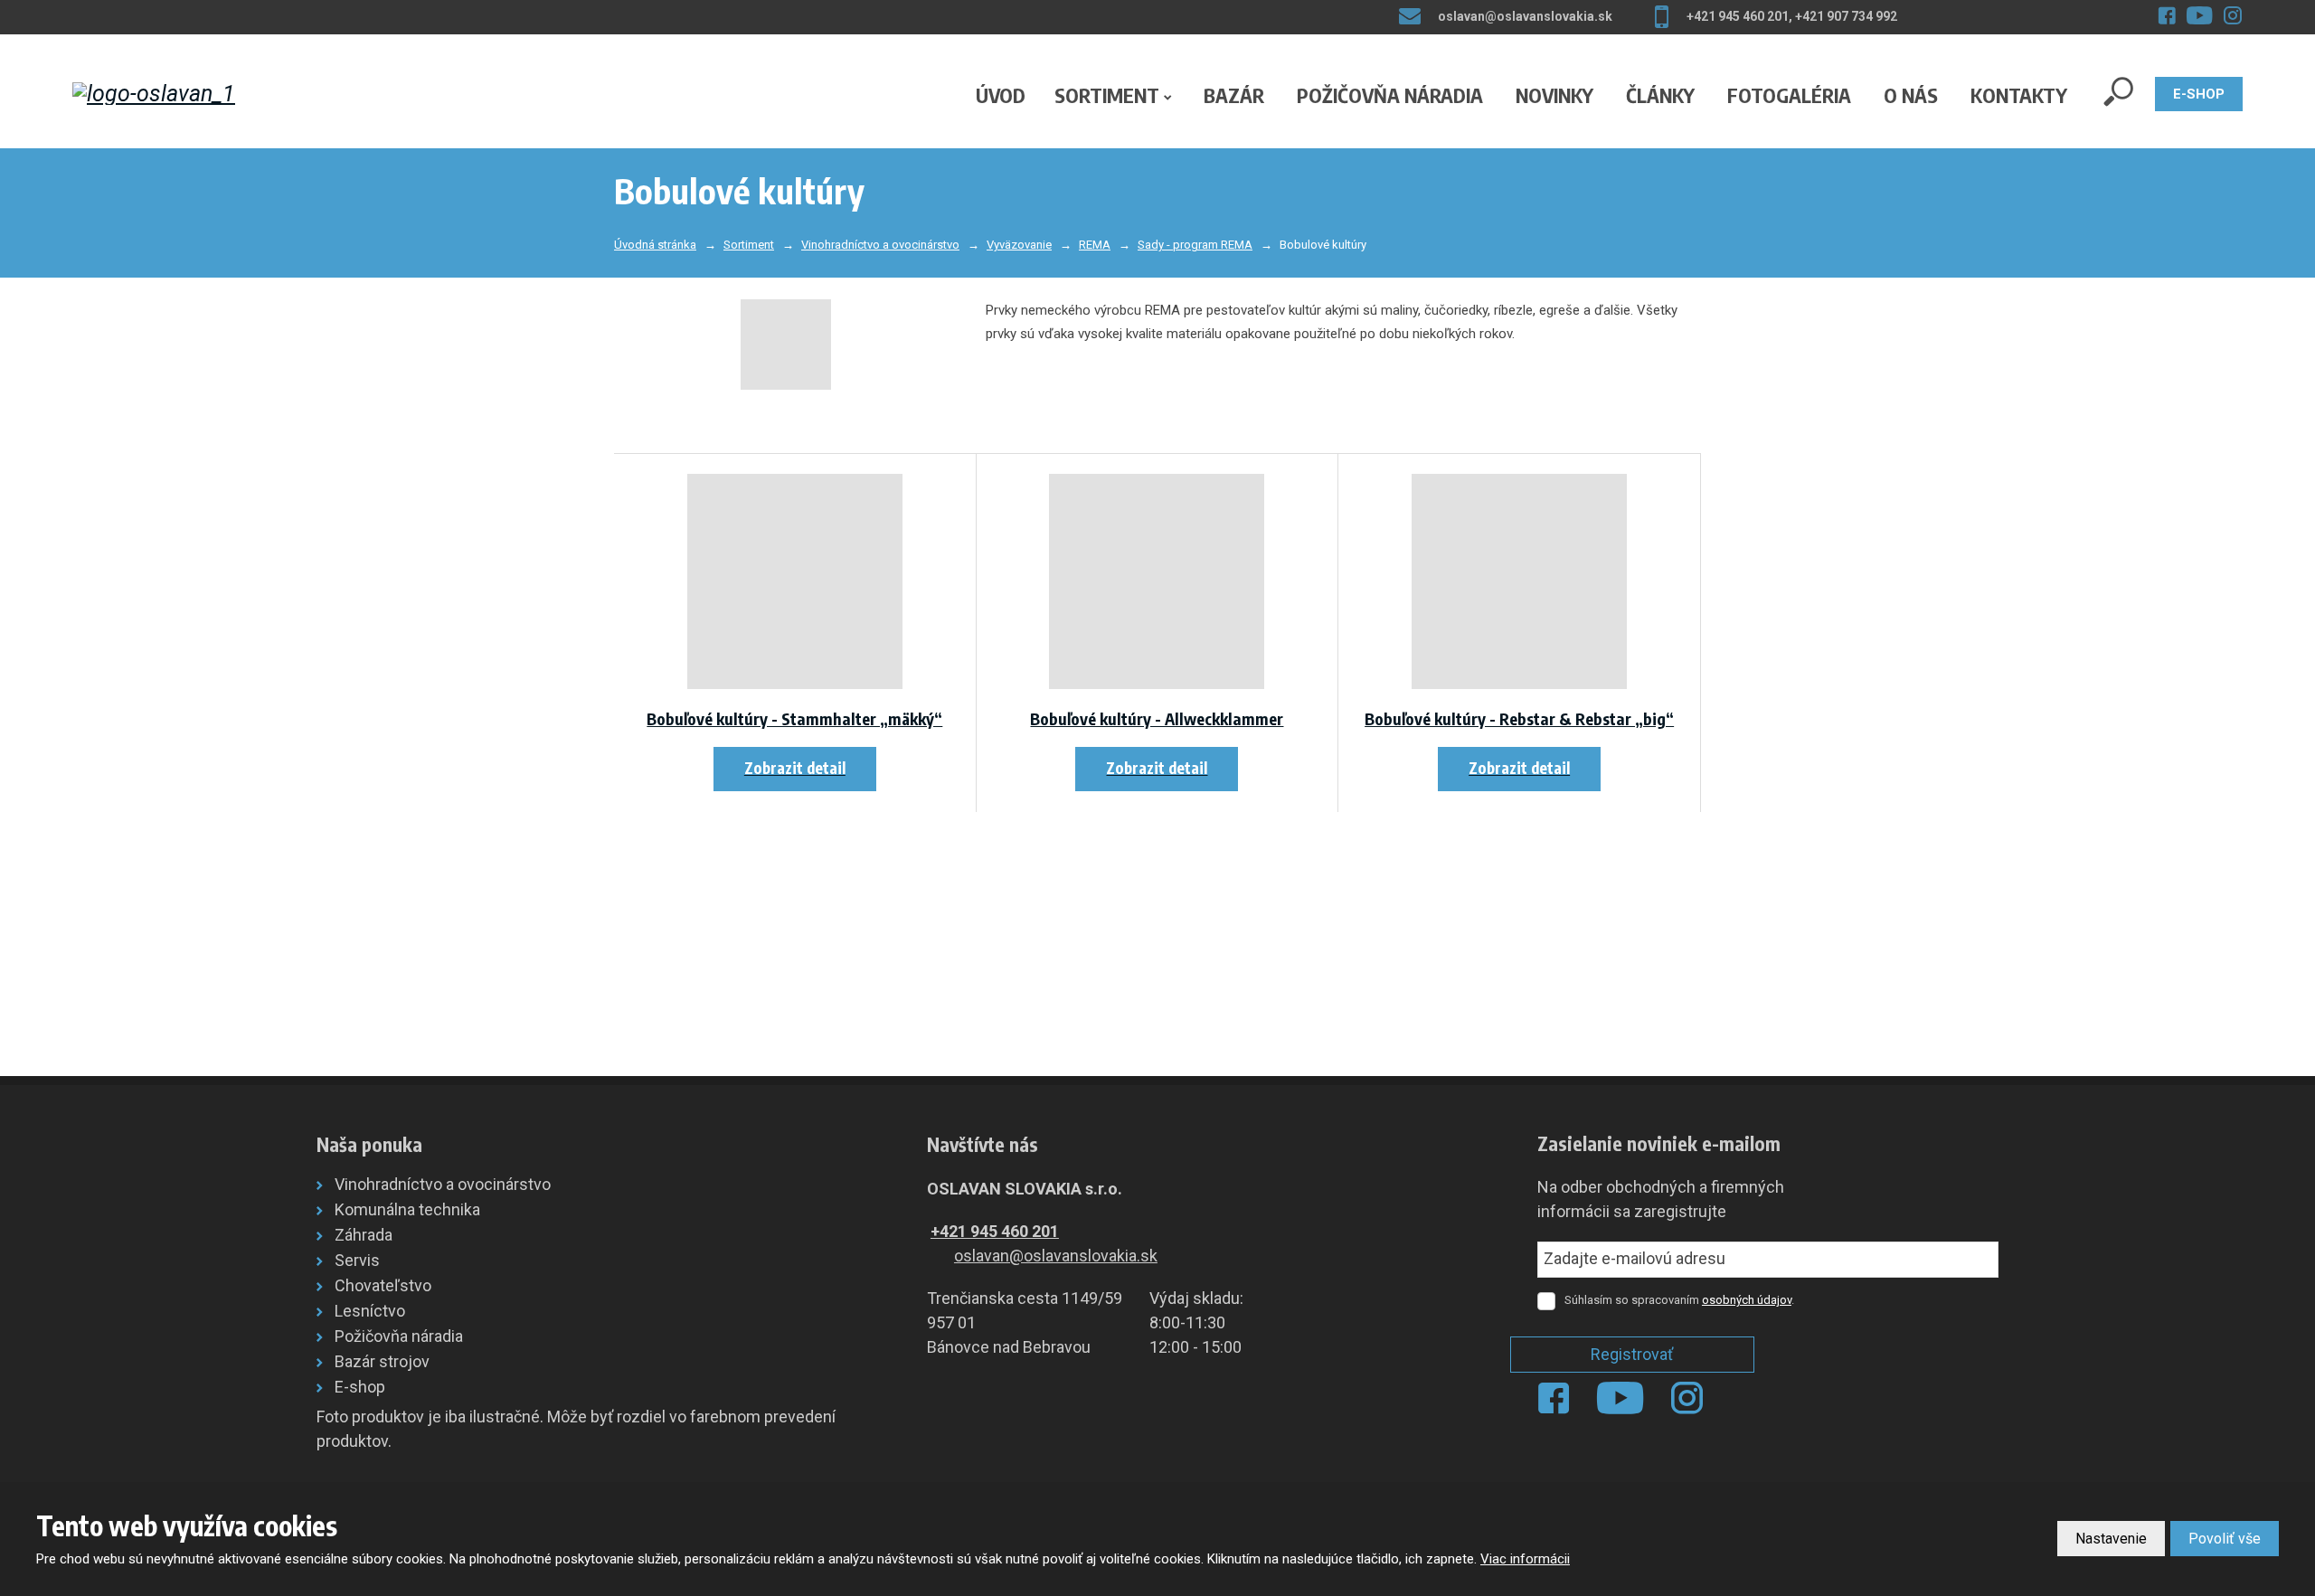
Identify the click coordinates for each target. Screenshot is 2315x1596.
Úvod (1001, 95)
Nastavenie (2111, 1539)
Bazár (1234, 95)
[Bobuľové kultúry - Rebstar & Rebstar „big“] (1519, 581)
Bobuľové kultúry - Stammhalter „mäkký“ (794, 718)
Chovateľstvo (383, 1285)
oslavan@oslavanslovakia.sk (1056, 1256)
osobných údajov (1747, 1300)
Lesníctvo (370, 1311)
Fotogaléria (1789, 95)
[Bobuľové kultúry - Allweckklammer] (1157, 581)
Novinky (1554, 95)
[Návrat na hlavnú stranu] (194, 94)
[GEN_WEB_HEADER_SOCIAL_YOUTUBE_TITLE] (2200, 15)
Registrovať (1632, 1354)
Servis (357, 1260)
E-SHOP (2199, 94)
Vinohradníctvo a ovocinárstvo (443, 1184)
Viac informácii (1525, 1559)
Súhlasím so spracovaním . (1679, 1300)
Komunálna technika (407, 1209)
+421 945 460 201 (995, 1231)
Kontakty (2019, 95)
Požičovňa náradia (1390, 95)
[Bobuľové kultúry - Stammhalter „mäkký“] (795, 581)
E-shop (360, 1387)
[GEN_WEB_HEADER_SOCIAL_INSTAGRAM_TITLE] (2233, 15)
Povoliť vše (2225, 1539)
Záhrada (364, 1235)
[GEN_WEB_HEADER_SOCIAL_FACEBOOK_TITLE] (2167, 15)
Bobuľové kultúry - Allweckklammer (1157, 718)
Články (1660, 95)
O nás (1911, 95)
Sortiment (1107, 95)
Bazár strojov (382, 1361)
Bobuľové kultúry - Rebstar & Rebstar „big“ (1519, 718)
